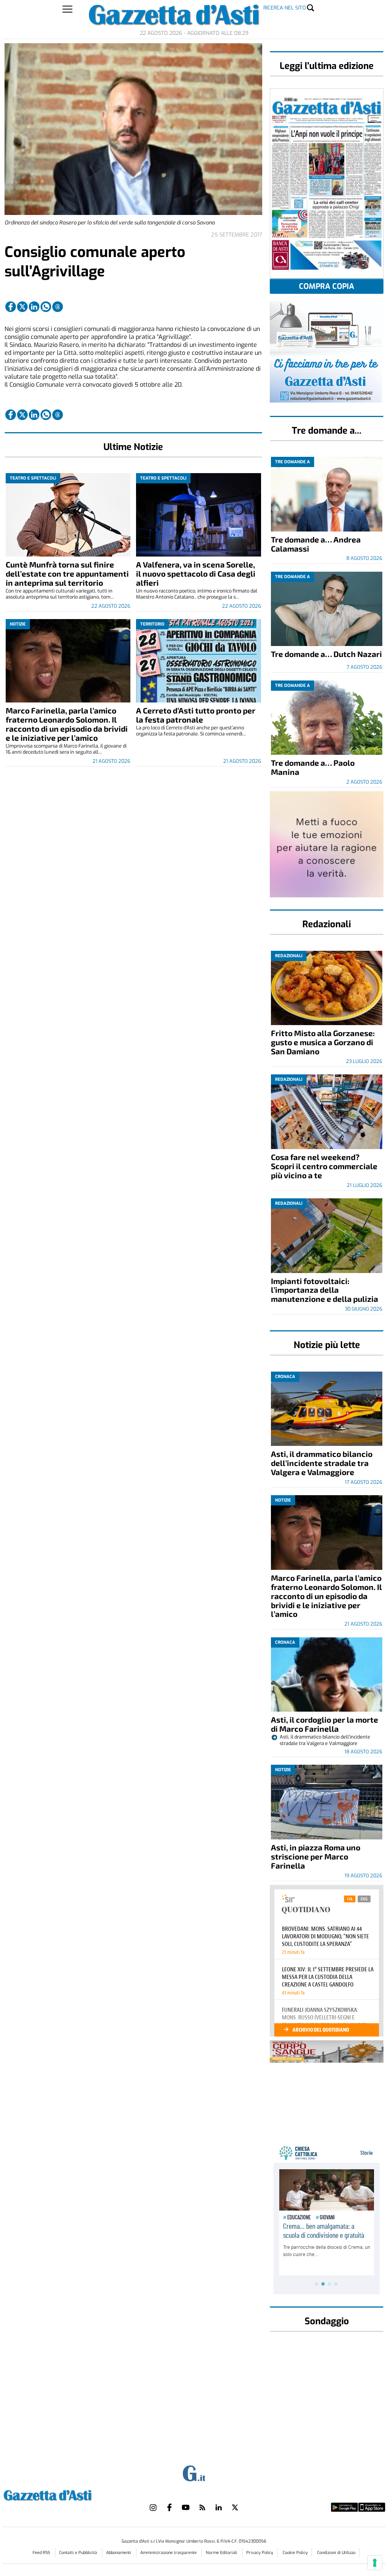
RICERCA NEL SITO (285, 8)
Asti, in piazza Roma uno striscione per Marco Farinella (316, 1856)
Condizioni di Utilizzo (336, 2553)
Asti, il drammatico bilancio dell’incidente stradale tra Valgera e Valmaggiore (322, 1463)
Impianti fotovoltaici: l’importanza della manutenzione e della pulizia (325, 1290)
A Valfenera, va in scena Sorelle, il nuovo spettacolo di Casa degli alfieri (196, 573)
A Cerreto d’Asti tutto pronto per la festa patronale (196, 715)
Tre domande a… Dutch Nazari (326, 654)
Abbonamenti (119, 2553)
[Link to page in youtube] (186, 2507)
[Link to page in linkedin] (34, 307)
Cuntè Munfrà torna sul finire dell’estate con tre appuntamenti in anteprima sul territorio (67, 573)
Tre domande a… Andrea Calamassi (316, 544)
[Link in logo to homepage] (66, 2494)
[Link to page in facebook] (11, 307)
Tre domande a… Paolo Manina (313, 767)
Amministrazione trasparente (169, 2553)
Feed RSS (42, 2553)
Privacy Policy (260, 2553)
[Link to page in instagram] (153, 2507)
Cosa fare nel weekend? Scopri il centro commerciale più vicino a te (324, 1166)
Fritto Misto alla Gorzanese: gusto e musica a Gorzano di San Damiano (323, 1042)
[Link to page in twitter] (22, 307)
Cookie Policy (295, 2553)
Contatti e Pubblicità (79, 2553)
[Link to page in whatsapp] (46, 307)
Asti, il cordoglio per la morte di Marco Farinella (325, 1724)
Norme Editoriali (222, 2553)
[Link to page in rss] (202, 2507)
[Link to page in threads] (58, 307)
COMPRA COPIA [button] (327, 286)
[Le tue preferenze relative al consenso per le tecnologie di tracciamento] (375, 2563)
